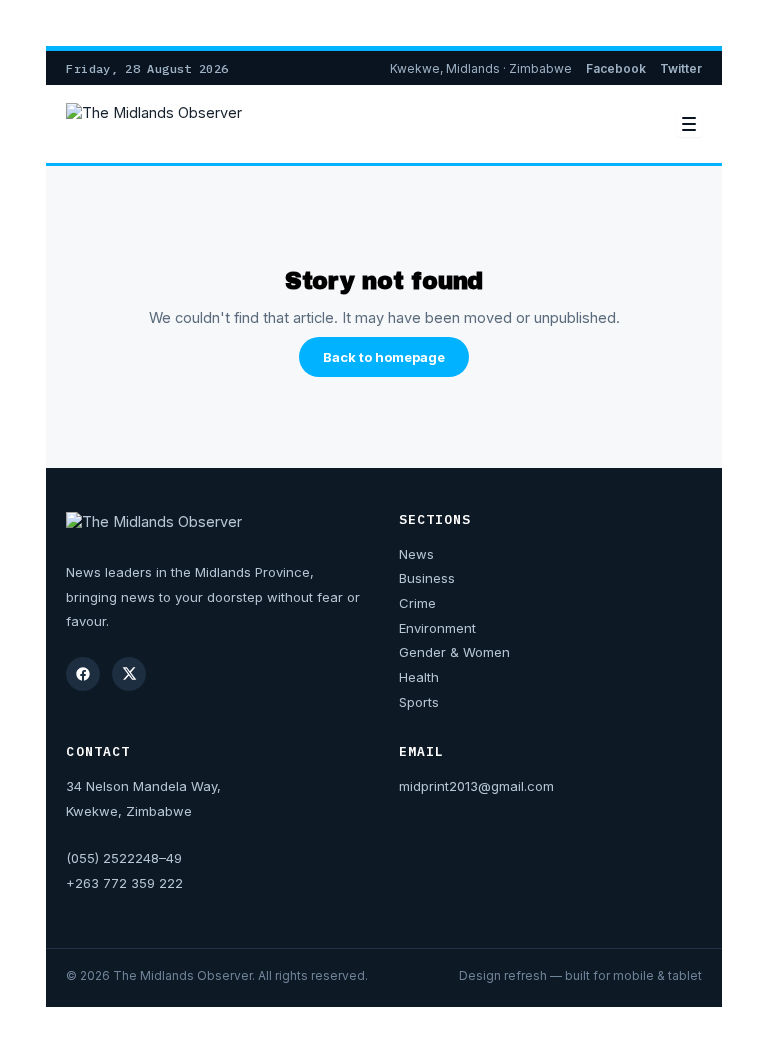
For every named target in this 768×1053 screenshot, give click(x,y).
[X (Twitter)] (129, 674)
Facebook (616, 68)
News (416, 554)
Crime (417, 603)
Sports (419, 702)
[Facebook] (83, 674)
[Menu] (689, 124)
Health (419, 677)
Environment (437, 628)
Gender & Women (454, 652)
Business (427, 578)
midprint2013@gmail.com (476, 786)
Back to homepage (384, 357)
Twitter (681, 68)
